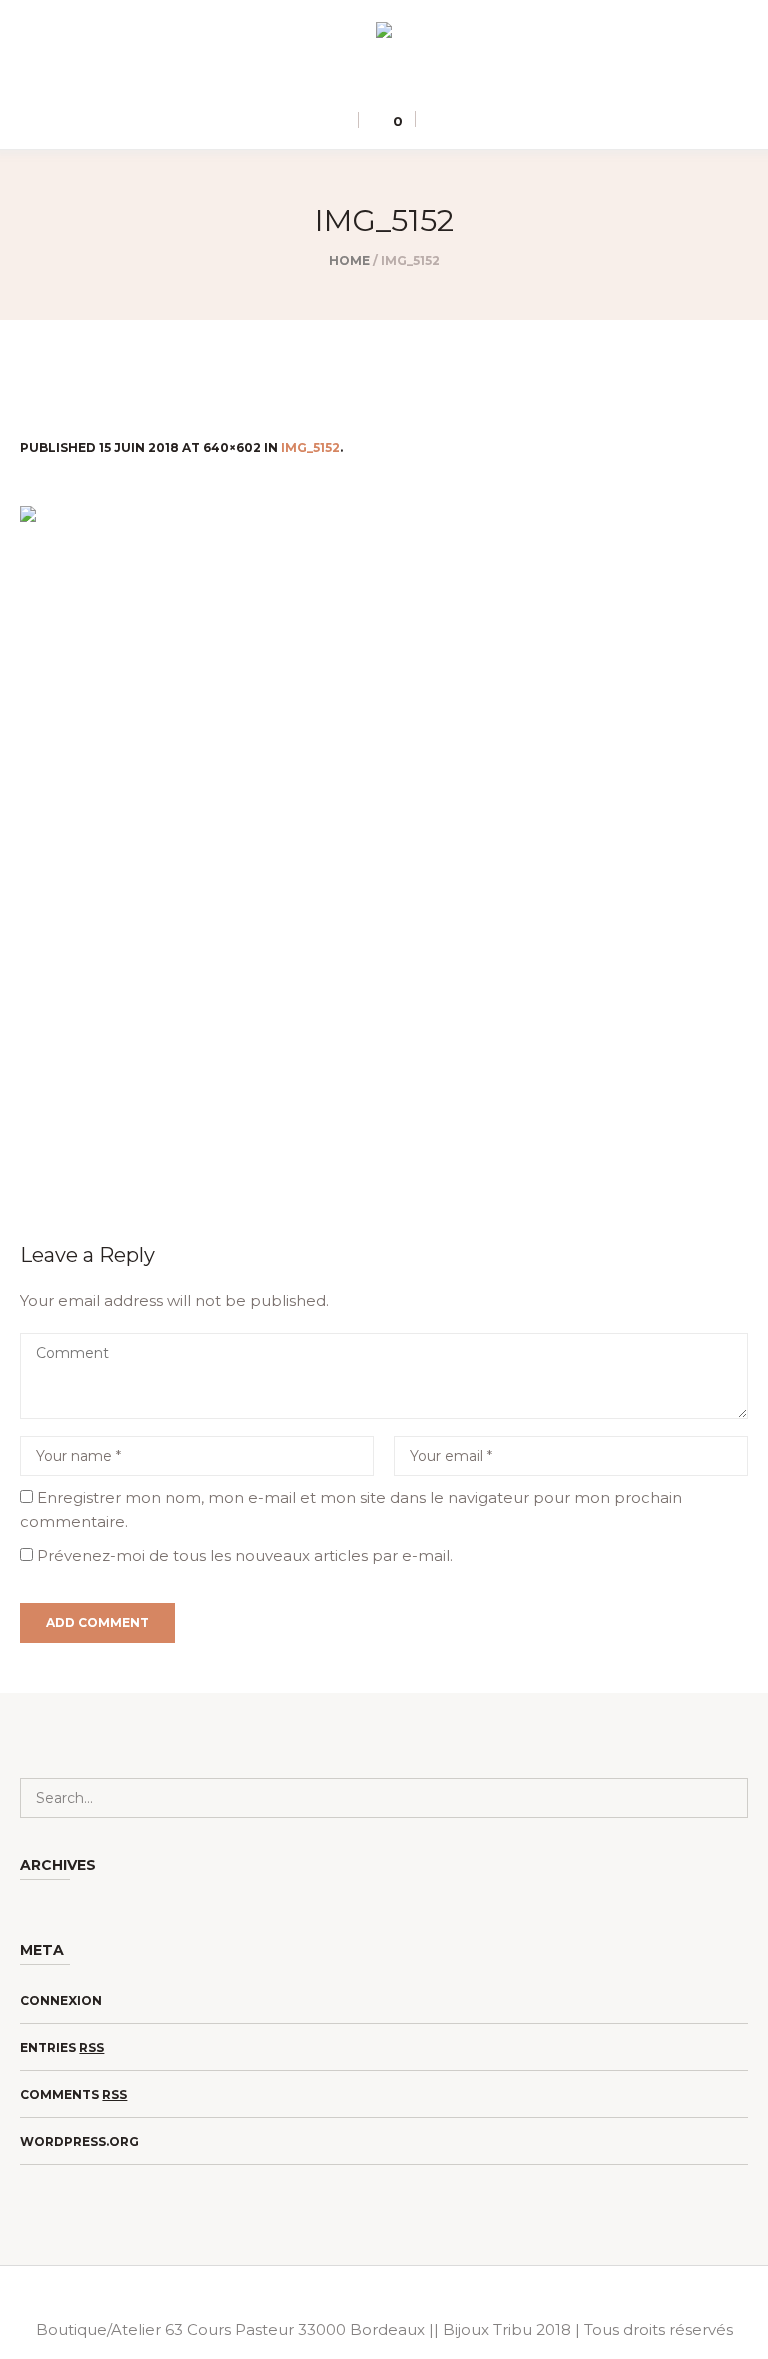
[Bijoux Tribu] (384, 33)
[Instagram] (368, 80)
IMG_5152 (310, 447)
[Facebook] (397, 80)
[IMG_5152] (384, 848)
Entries (62, 2047)
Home (349, 260)
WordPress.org (79, 2141)
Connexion (61, 2000)
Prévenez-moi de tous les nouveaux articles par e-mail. (245, 1555)
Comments (73, 2094)
